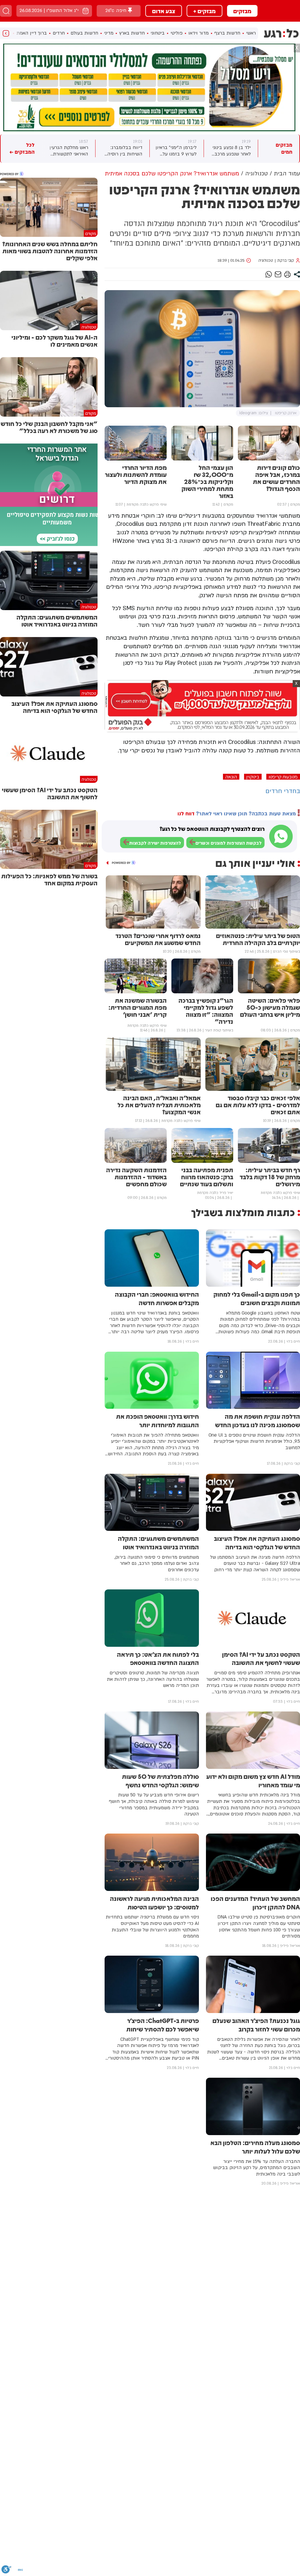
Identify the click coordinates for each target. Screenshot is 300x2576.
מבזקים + (204, 11)
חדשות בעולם (84, 33)
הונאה (231, 777)
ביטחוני (158, 33)
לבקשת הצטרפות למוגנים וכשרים (229, 843)
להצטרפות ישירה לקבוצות (155, 843)
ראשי (251, 33)
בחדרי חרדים (283, 791)
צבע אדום (164, 11)
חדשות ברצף (227, 33)
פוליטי (177, 33)
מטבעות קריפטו (283, 777)
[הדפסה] (287, 274)
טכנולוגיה (266, 261)
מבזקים (242, 11)
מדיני (109, 33)
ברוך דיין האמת (32, 33)
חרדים (59, 33)
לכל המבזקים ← (22, 149)
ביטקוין (253, 777)
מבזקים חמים (284, 149)
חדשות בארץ (132, 33)
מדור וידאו (198, 33)
